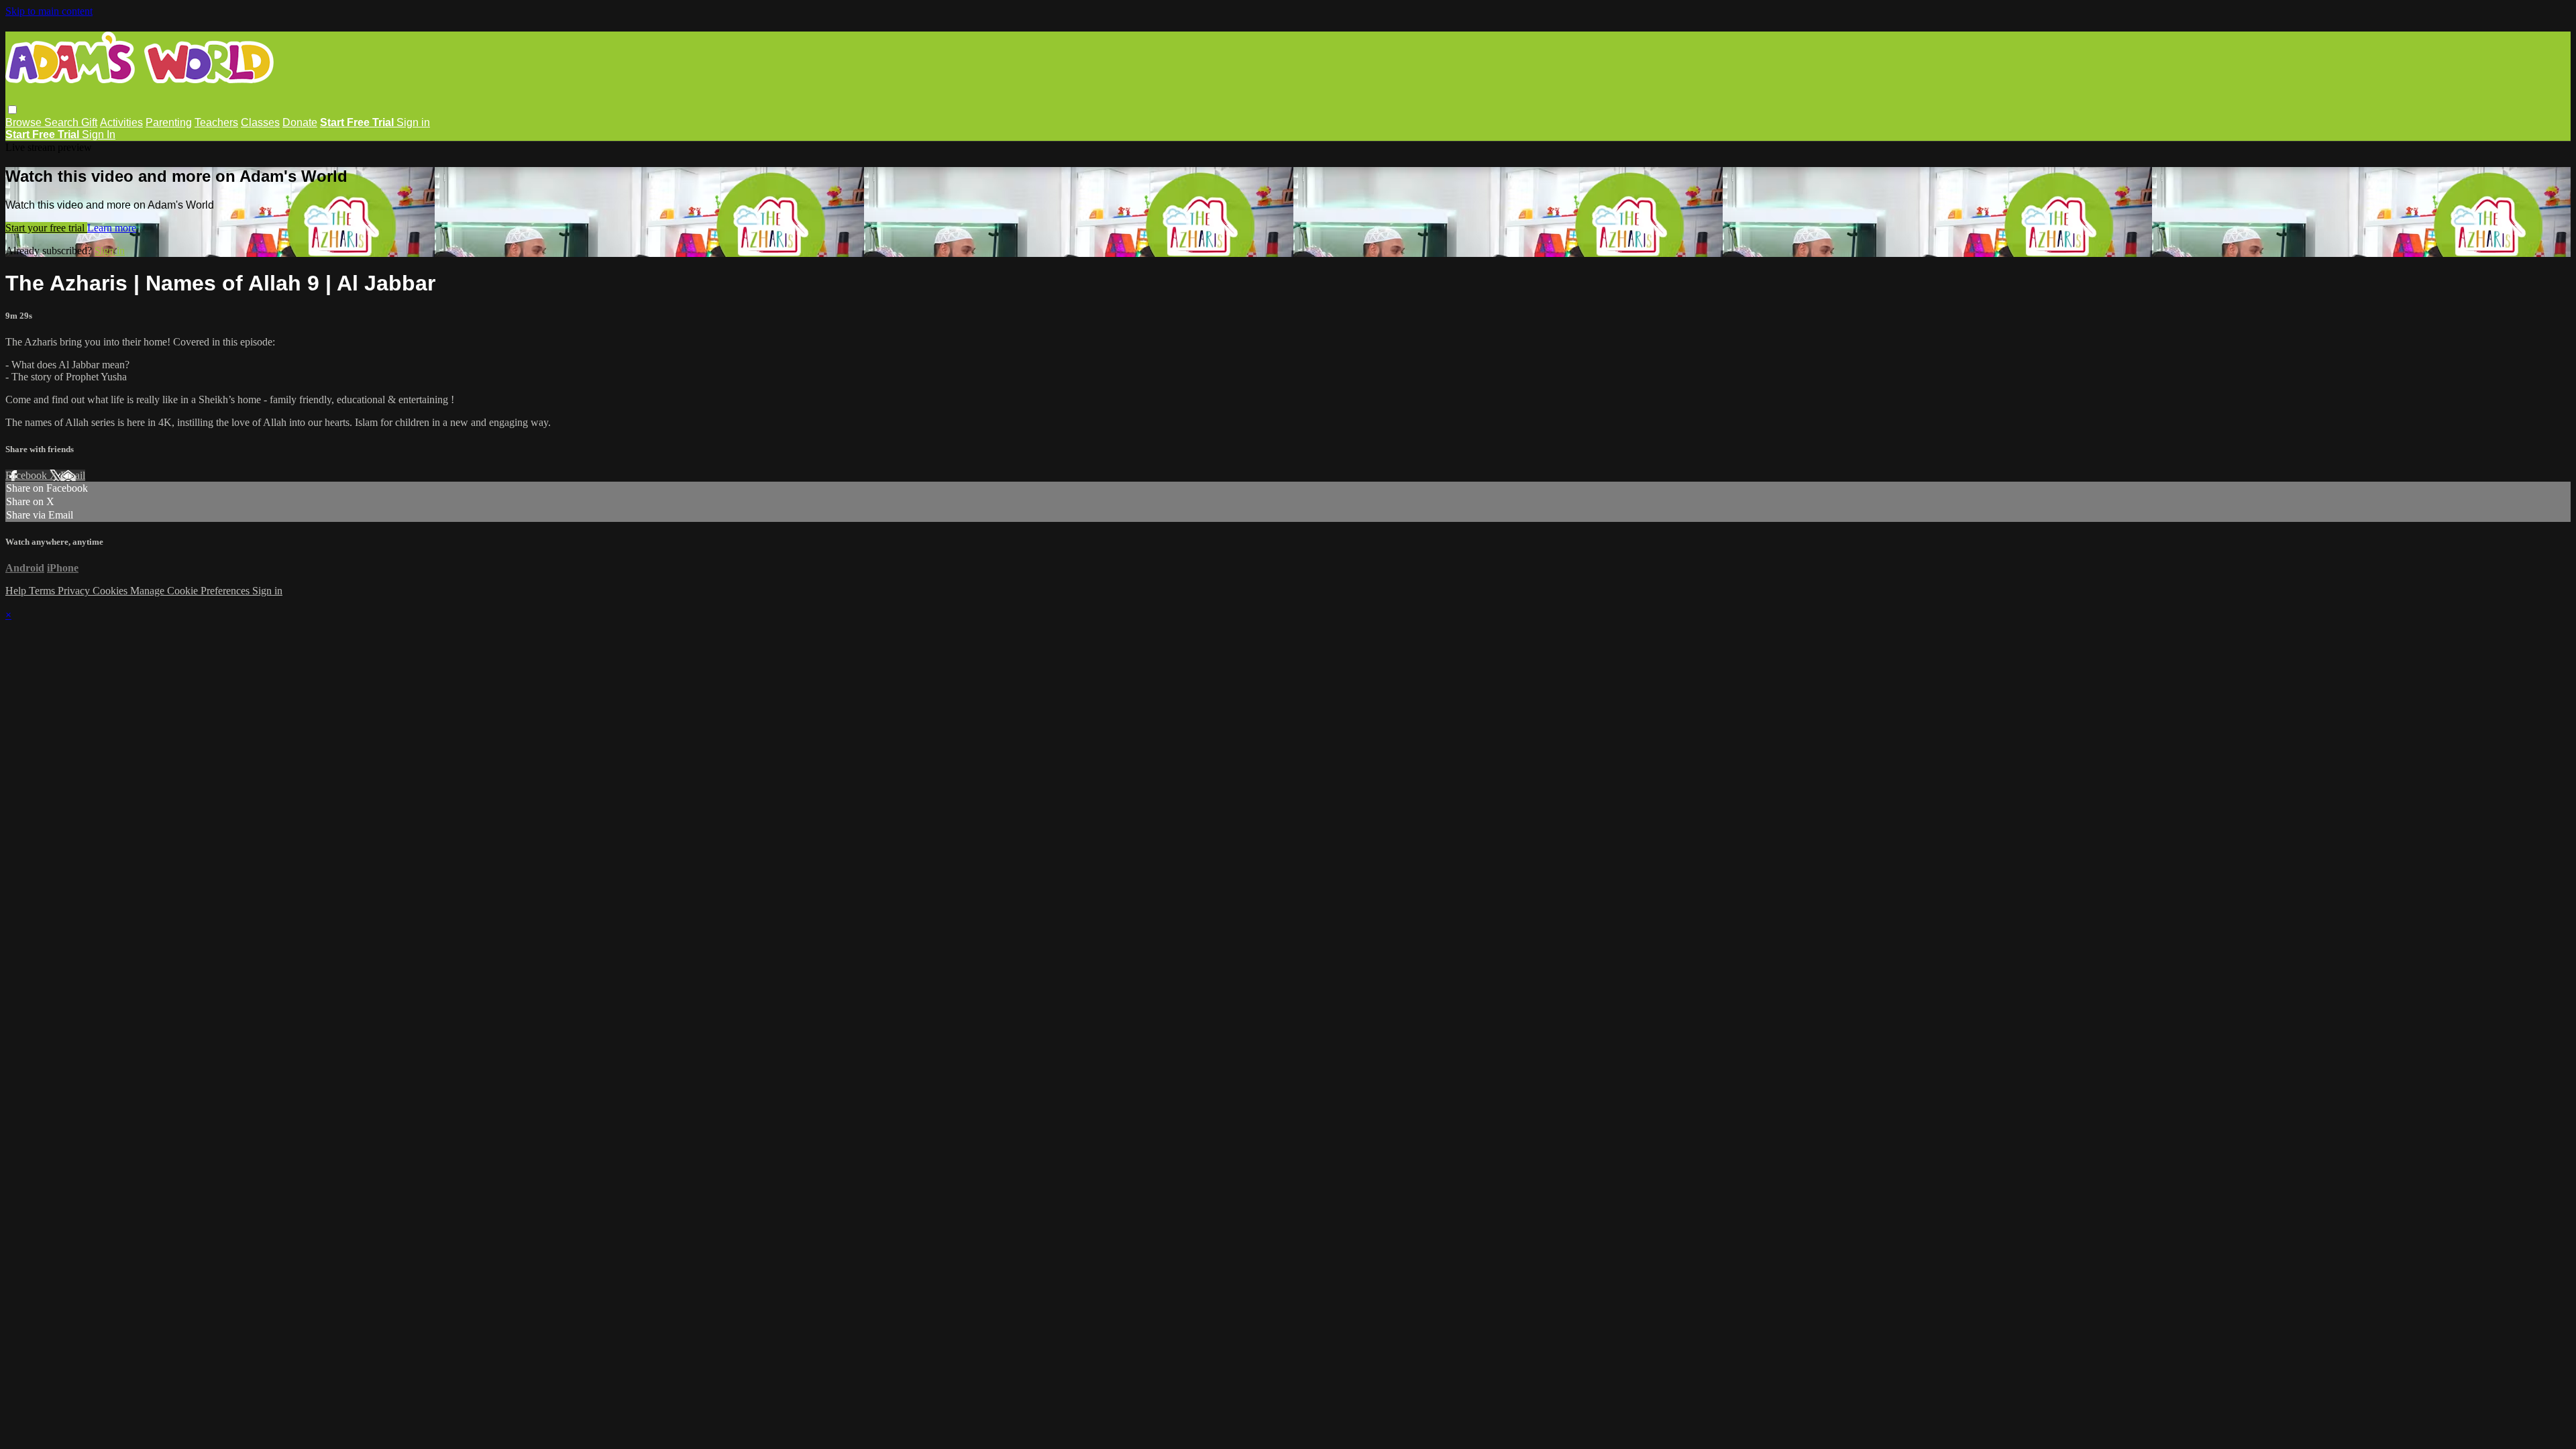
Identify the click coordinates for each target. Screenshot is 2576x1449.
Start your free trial (46, 228)
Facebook (28, 475)
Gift (89, 122)
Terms (43, 591)
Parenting (169, 122)
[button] (12, 110)
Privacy (75, 591)
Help (17, 591)
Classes (260, 122)
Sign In (99, 135)
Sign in (413, 122)
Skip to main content (49, 11)
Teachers (216, 122)
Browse (25, 122)
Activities (121, 122)
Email (73, 475)
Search (63, 122)
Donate (300, 122)
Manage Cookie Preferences (191, 591)
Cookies (111, 591)
